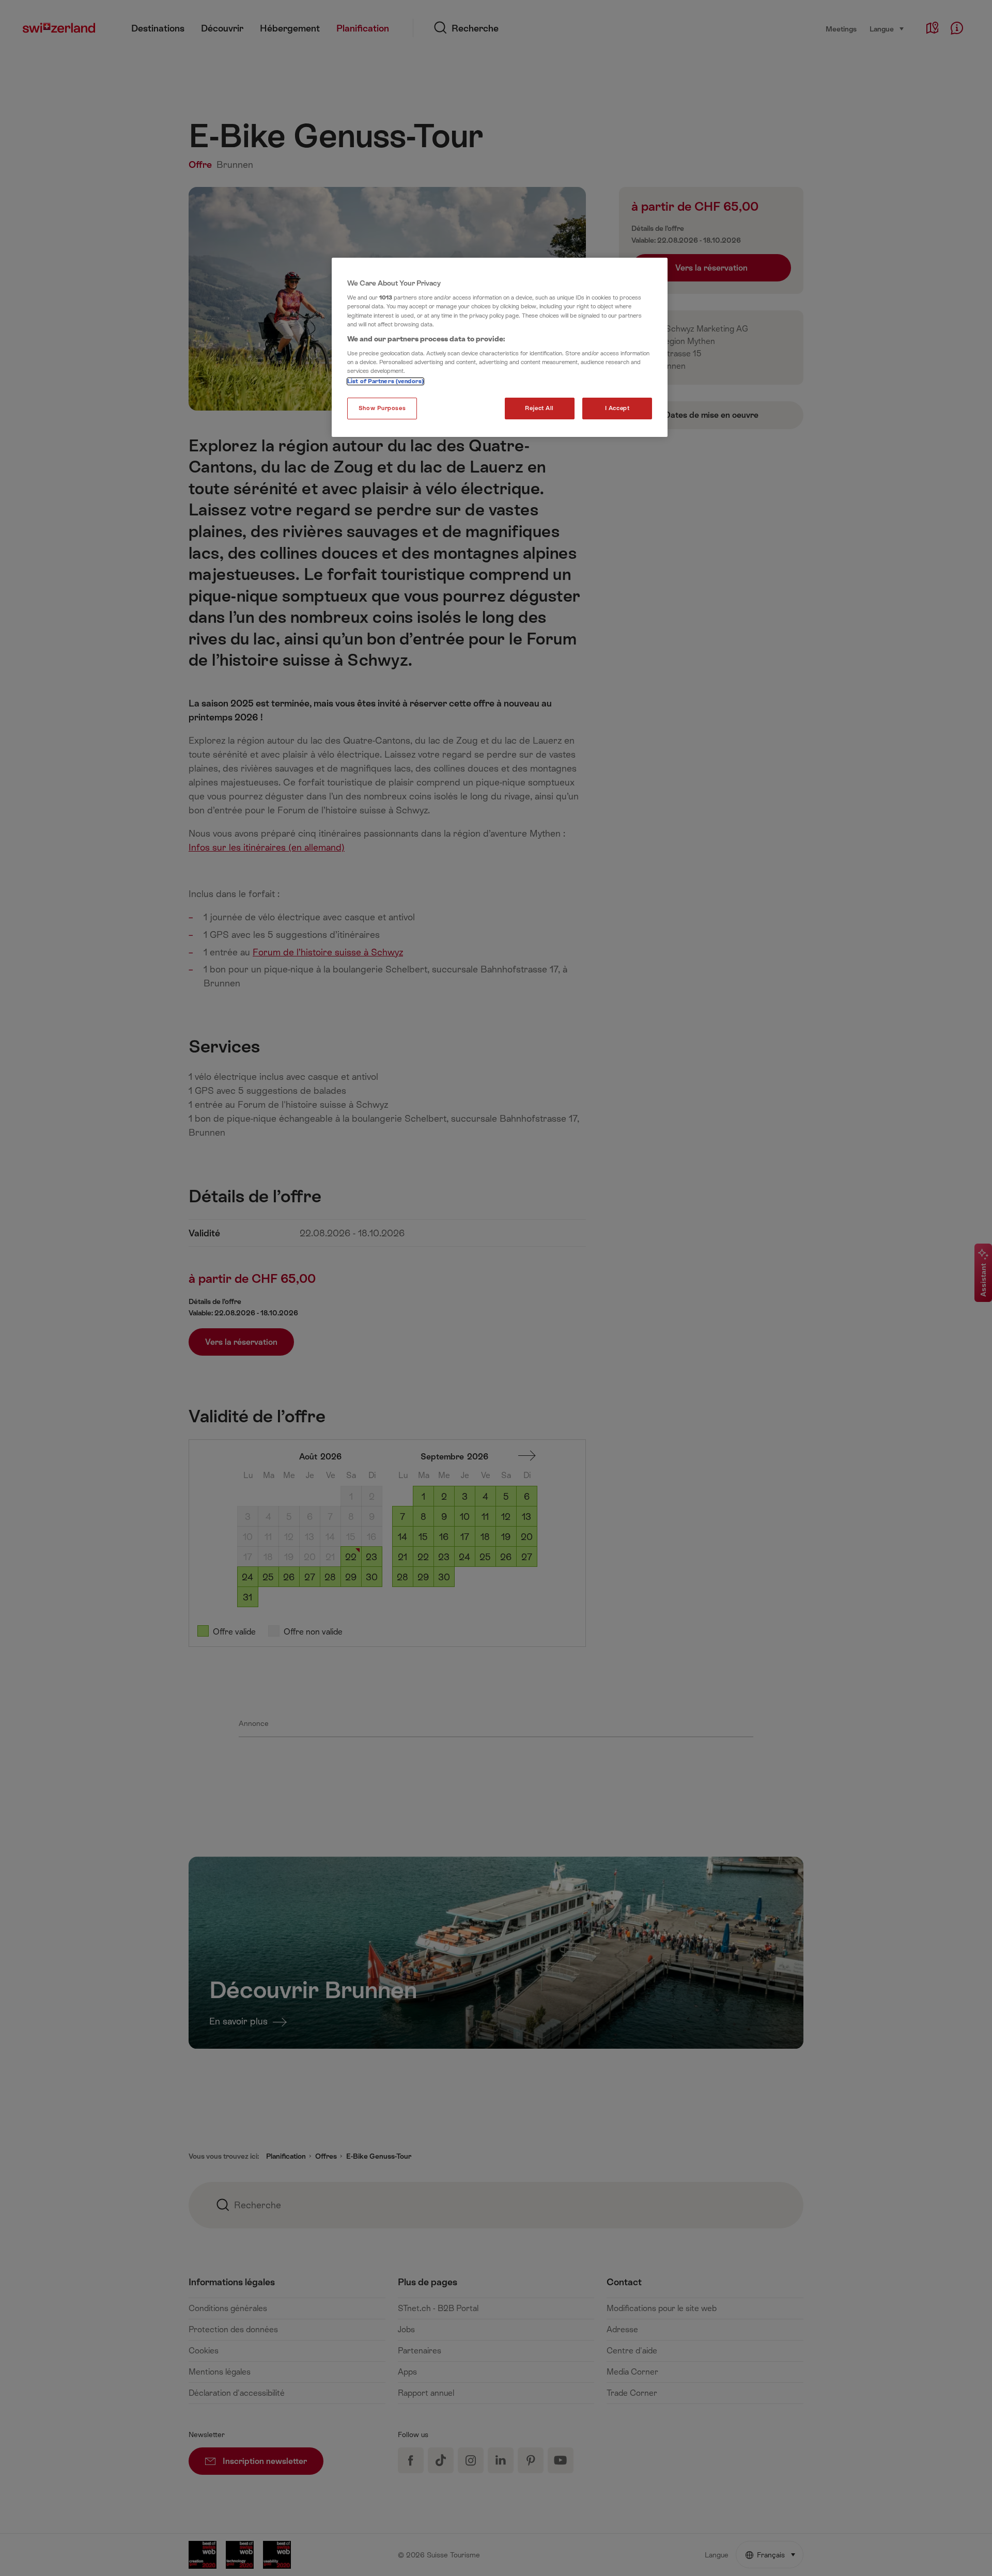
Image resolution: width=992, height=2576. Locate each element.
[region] (500, 348)
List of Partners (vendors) (385, 381)
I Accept (617, 408)
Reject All (539, 408)
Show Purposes (382, 408)
